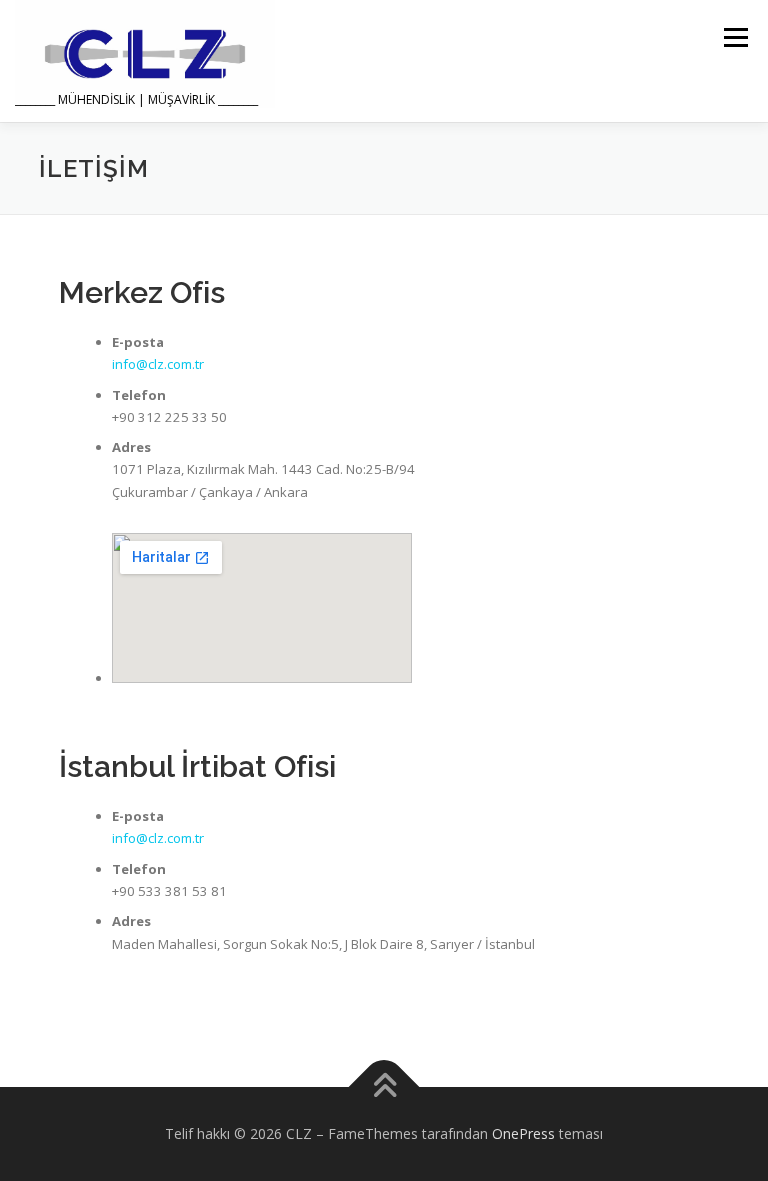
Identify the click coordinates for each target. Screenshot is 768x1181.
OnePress (523, 1133)
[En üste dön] (384, 1087)
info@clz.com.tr (158, 364)
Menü (735, 37)
